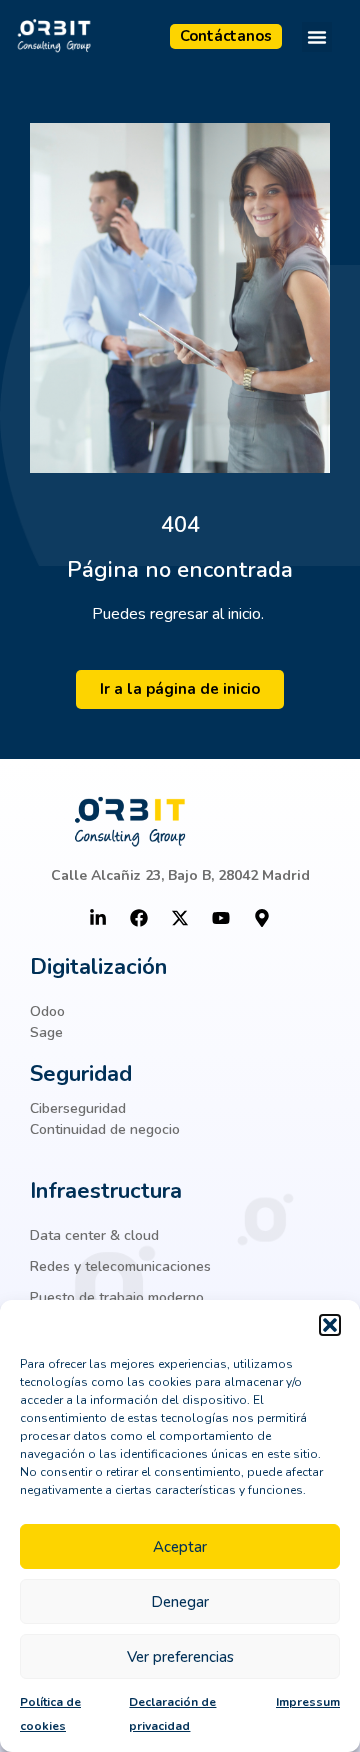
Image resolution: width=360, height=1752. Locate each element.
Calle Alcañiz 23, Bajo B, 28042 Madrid (180, 875)
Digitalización (98, 967)
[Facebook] (139, 918)
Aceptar (180, 1547)
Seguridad (81, 1074)
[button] (330, 1325)
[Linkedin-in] (98, 918)
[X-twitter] (180, 918)
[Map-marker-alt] (262, 918)
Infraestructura (106, 1191)
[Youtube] (221, 918)
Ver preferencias (180, 1657)
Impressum (308, 1702)
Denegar (180, 1602)
